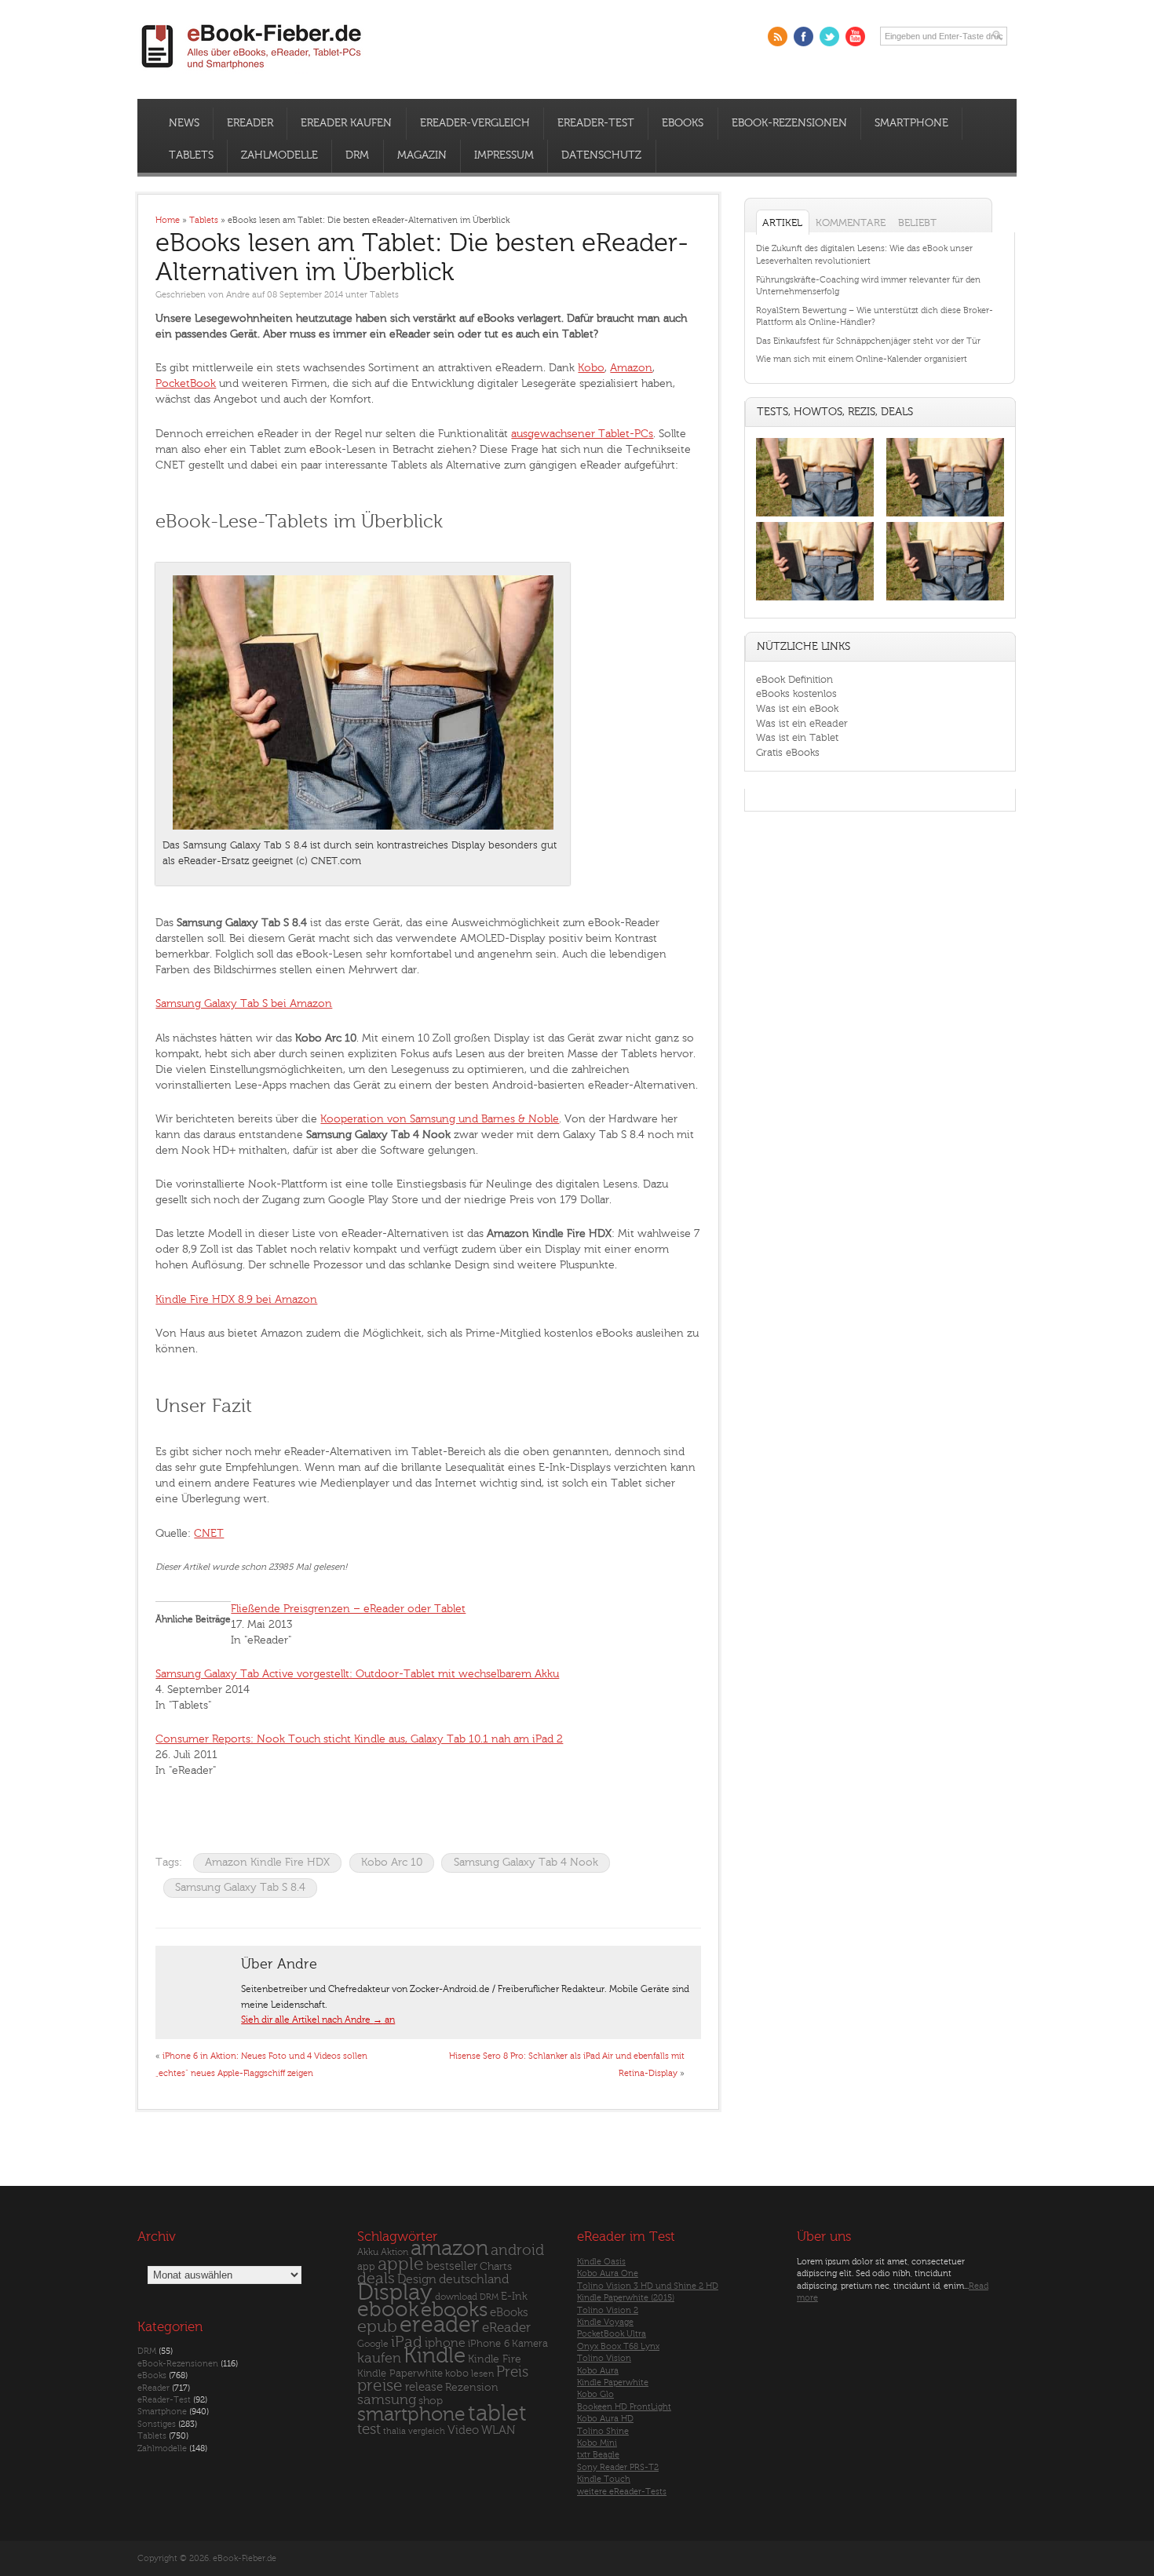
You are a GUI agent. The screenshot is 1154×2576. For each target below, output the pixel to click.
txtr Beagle (598, 2455)
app (366, 2267)
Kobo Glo (595, 2394)
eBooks (683, 123)
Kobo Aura (598, 2371)
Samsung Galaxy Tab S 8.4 (240, 1887)
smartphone (411, 2414)
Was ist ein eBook (797, 708)
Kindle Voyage (605, 2322)
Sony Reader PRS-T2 (618, 2467)
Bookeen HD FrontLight (624, 2407)
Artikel (782, 223)
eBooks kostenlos (796, 693)
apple (401, 2264)
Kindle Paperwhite (400, 2373)
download (456, 2297)
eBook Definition (794, 679)
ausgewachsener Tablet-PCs (582, 434)
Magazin (422, 155)
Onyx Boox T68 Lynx (618, 2346)
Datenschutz (601, 155)
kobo (457, 2373)
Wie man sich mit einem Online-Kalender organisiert (862, 359)
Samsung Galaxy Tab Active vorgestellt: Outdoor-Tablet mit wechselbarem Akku (357, 1674)
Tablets (191, 155)
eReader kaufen (346, 123)
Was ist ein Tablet (797, 737)
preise (380, 2386)
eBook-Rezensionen (789, 123)
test (369, 2429)
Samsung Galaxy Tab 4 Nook (526, 1862)
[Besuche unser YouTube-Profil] (855, 36)
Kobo (591, 368)
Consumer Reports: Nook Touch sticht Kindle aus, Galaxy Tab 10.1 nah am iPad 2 (359, 1739)
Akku (368, 2252)
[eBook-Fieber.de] (252, 72)
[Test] (815, 516)
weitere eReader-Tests (622, 2492)
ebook (388, 2310)
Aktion (394, 2252)
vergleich (427, 2431)
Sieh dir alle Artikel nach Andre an (318, 2020)
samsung (387, 2400)
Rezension (472, 2387)
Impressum (504, 155)
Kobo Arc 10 (392, 1862)
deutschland (474, 2279)
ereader (440, 2325)
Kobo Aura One (608, 2273)
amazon (449, 2248)
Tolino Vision (604, 2358)
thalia (394, 2431)
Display (395, 2293)
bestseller (452, 2266)
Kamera (530, 2343)
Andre (238, 295)
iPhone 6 (489, 2344)
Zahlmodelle (279, 155)
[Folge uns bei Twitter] (829, 36)
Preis (512, 2372)
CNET (209, 1533)
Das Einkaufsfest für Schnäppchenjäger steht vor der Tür (868, 341)
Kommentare (851, 223)
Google (373, 2344)
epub (377, 2327)
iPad (407, 2342)
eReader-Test (596, 123)
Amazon (631, 368)
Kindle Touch (604, 2479)
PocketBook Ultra (612, 2334)
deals (376, 2279)
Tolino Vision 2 (608, 2310)
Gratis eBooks (788, 752)
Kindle (435, 2355)
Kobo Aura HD (605, 2419)
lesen (482, 2373)
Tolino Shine (603, 2431)
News (184, 123)
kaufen (379, 2358)
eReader (250, 123)
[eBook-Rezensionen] (815, 601)
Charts (496, 2266)
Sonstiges (157, 2424)
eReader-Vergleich (475, 123)
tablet (497, 2414)
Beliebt (917, 223)
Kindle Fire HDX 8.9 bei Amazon (236, 1299)
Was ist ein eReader (802, 723)
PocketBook (186, 383)
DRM (357, 155)
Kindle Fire (495, 2359)
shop (431, 2401)
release (424, 2387)
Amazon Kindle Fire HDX (267, 1862)
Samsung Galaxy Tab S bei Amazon (244, 1003)
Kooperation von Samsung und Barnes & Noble (440, 1119)
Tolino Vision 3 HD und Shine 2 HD (648, 2286)
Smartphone (911, 123)
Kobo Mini (597, 2443)
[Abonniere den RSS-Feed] (778, 36)
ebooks (454, 2310)
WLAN (498, 2430)
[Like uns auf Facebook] (803, 36)
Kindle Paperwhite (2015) (626, 2298)
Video (463, 2430)
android (517, 2251)
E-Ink (514, 2296)
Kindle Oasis (601, 2262)
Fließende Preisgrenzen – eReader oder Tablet (348, 1609)
